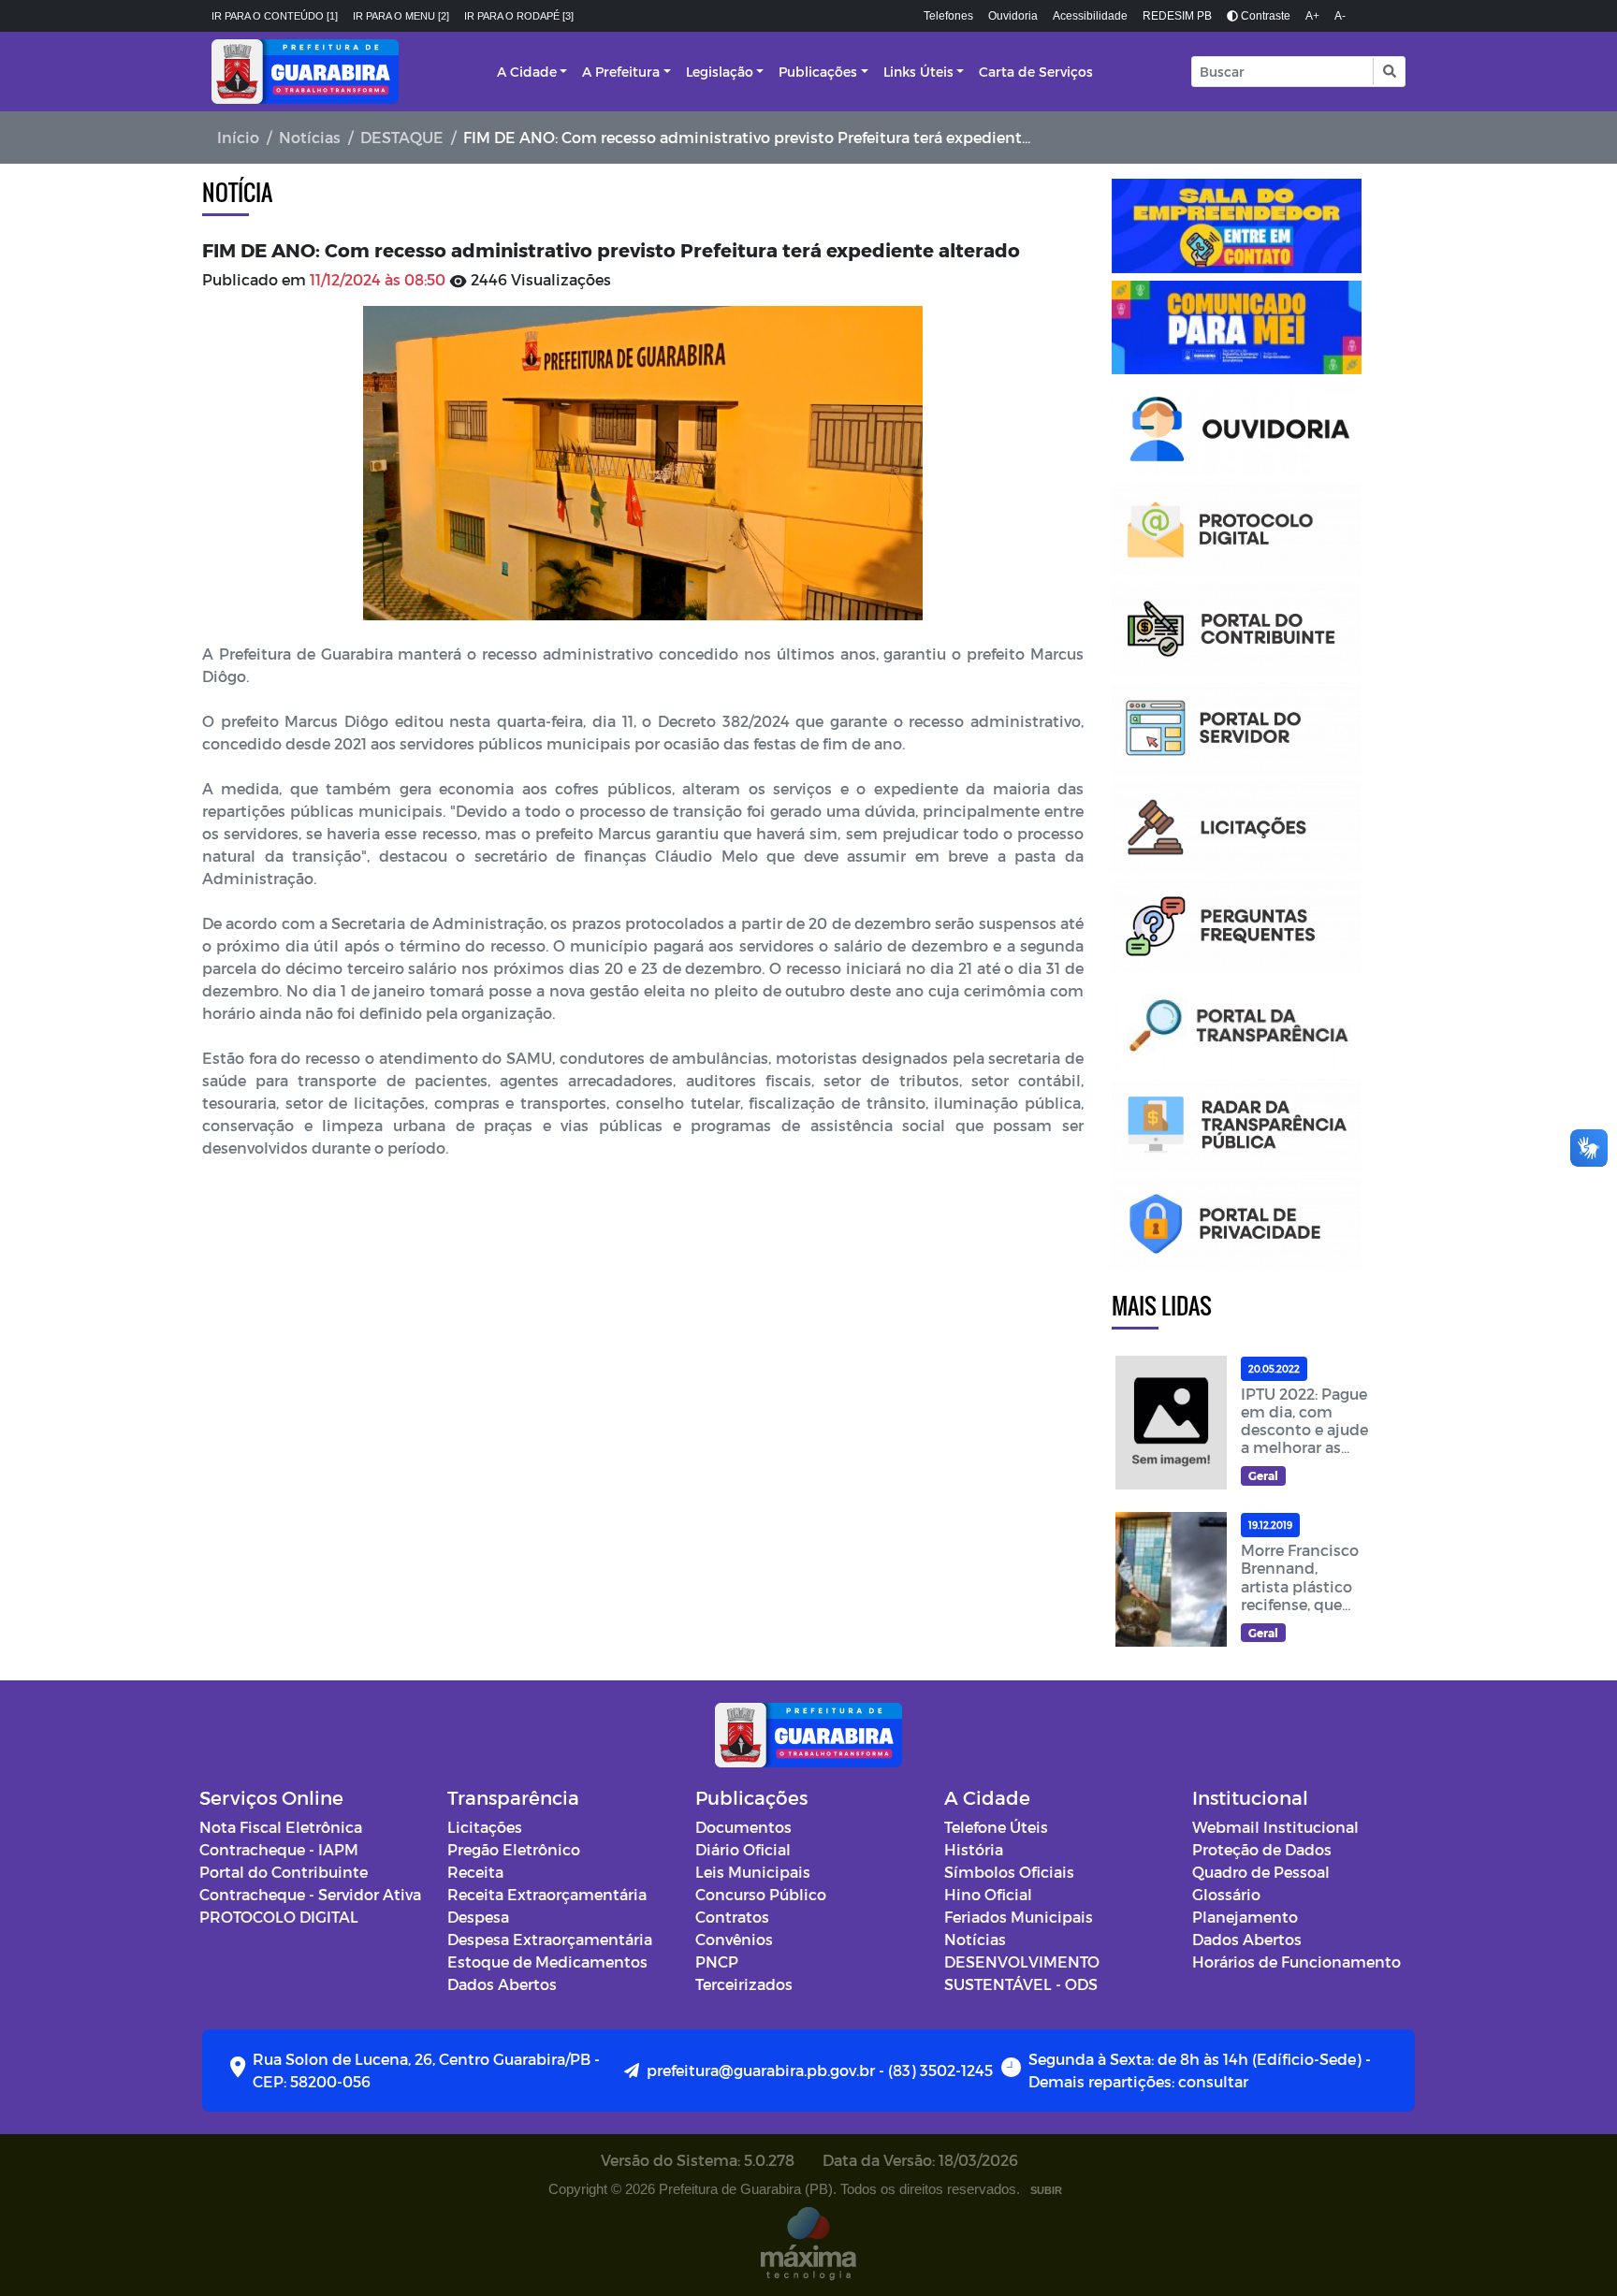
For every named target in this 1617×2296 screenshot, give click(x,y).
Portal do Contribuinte (284, 1872)
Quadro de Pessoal (1261, 1872)
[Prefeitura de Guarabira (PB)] (305, 72)
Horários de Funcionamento (1297, 1962)
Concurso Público (761, 1894)
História (974, 1849)
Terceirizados (744, 1984)
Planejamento (1245, 1917)
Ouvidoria (1013, 16)
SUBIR (1046, 2190)
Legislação (720, 72)
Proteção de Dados (1262, 1849)
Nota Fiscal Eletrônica (281, 1827)
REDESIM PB (1177, 16)
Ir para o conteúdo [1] (275, 16)
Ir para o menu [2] (401, 16)
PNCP (717, 1962)
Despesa (478, 1917)
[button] (1388, 72)
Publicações (818, 72)
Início (238, 137)
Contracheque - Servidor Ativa (310, 1894)
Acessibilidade (1090, 16)
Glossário (1226, 1894)
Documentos (743, 1827)
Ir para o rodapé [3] (519, 16)
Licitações (485, 1827)
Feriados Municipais (1019, 1917)
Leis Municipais (753, 1872)
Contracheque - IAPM (279, 1849)
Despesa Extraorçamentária (550, 1939)
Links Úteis (918, 72)
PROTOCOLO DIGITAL (279, 1917)
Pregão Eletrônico (514, 1849)
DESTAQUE (402, 137)
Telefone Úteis (996, 1827)
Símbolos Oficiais (1009, 1872)
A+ (1312, 16)
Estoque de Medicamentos (547, 1962)
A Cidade (527, 72)
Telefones (948, 16)
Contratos (732, 1917)
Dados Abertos (502, 1984)
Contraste (1264, 16)
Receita (475, 1872)
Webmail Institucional (1275, 1827)
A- (1340, 16)
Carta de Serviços (1036, 72)
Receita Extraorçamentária (547, 1894)
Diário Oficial (743, 1849)
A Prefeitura (621, 72)
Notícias (310, 137)
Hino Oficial (988, 1894)
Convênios (734, 1939)
